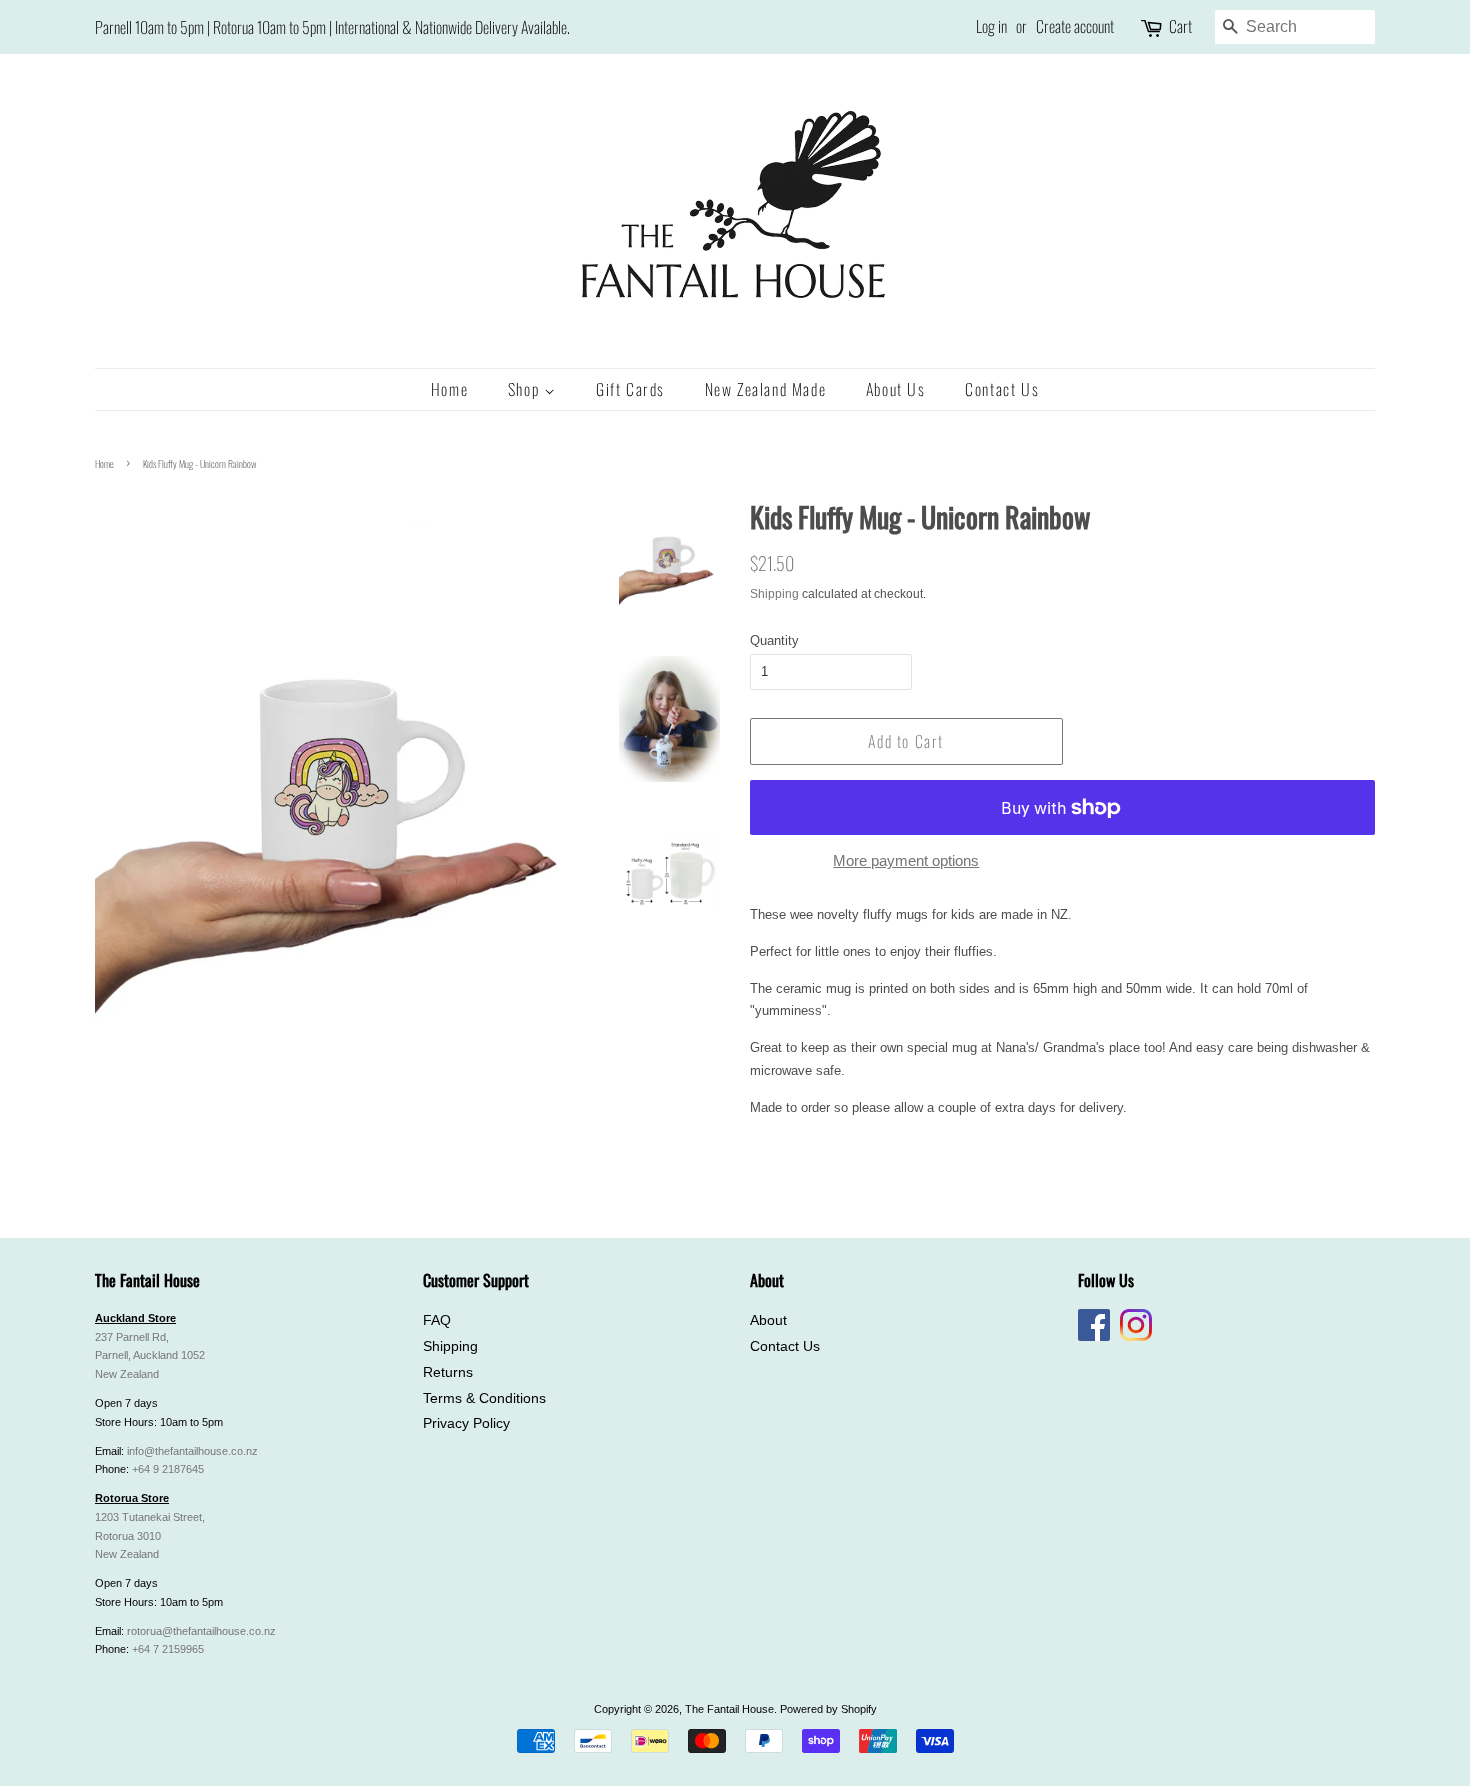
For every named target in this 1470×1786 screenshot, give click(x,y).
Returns (448, 1372)
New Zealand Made (766, 389)
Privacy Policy (466, 1423)
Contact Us (1002, 389)
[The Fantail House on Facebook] (1094, 1337)
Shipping (774, 594)
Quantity (774, 640)
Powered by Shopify (828, 1709)
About (768, 1320)
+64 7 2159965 (168, 1649)
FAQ (437, 1320)
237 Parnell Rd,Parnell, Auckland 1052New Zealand (150, 1356)
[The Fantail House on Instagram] (1136, 1337)
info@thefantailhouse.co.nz (192, 1451)
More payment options (906, 860)
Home (449, 389)
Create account (1075, 26)
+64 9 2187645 (168, 1469)
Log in (991, 26)
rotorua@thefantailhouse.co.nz (201, 1631)
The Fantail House (729, 1709)
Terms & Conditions (484, 1398)
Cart (1180, 26)
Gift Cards (630, 389)
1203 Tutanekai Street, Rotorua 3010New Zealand (150, 1536)
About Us (896, 389)
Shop (526, 389)
